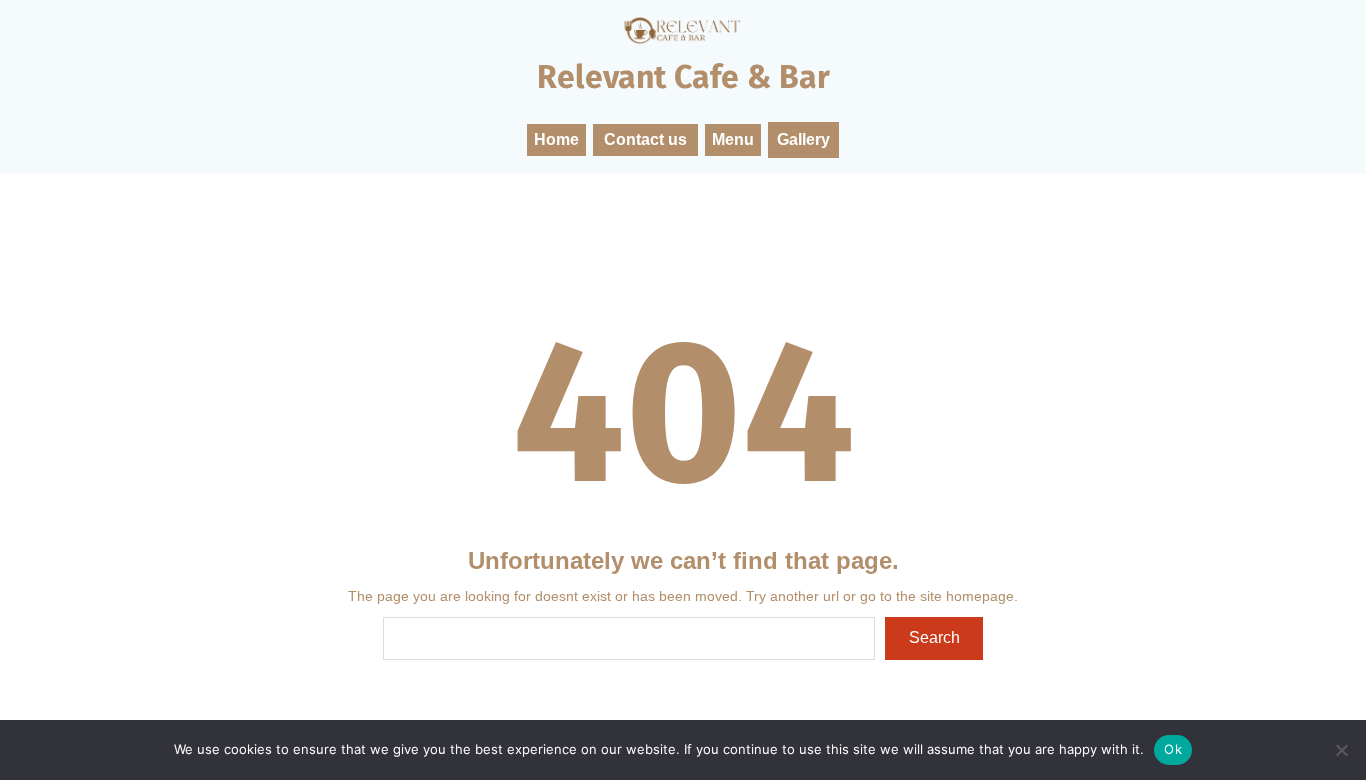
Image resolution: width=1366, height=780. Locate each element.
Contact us (645, 139)
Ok (1173, 749)
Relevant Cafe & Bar (683, 77)
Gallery (803, 139)
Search (934, 637)
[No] (1341, 750)
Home (556, 139)
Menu (733, 139)
